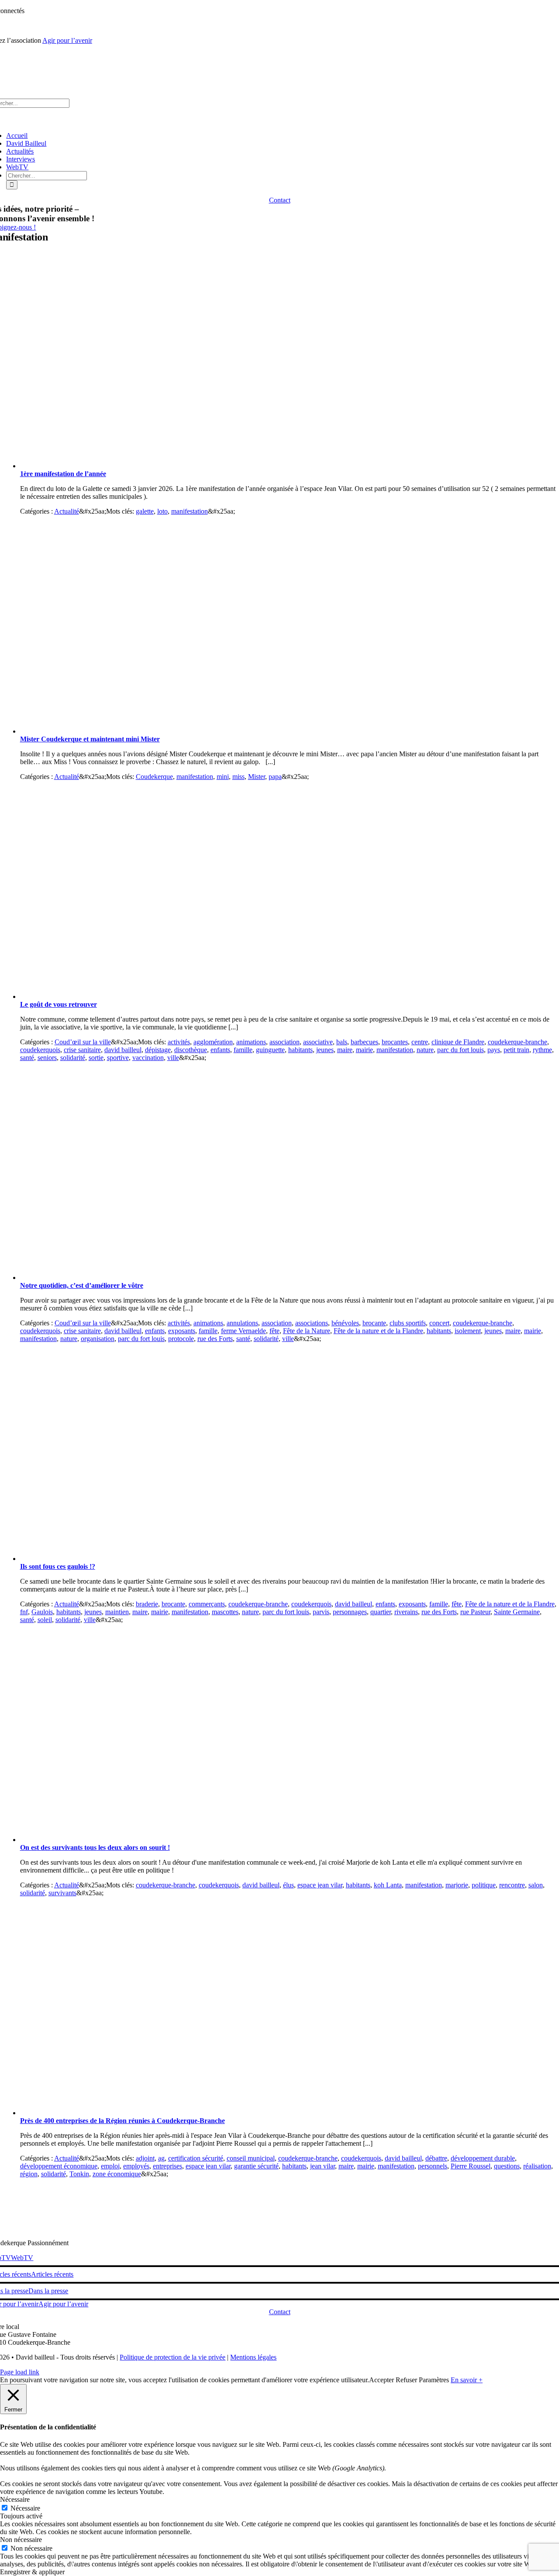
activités (179, 1042)
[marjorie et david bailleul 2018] (195, 1840)
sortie (96, 1058)
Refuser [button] (406, 2380)
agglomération (213, 1042)
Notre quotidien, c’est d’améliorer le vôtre (82, 1285)
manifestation (190, 511)
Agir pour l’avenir (67, 40)
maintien (117, 1612)
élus (288, 1885)
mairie (364, 1050)
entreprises (167, 2166)
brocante (374, 1323)
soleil (45, 1620)
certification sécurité (196, 2158)
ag (161, 2158)
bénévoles (345, 1323)
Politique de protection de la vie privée (173, 2357)
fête (274, 1331)
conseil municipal (251, 2158)
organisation (98, 1339)
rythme (542, 1050)
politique (484, 1885)
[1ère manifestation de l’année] (195, 466)
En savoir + (467, 2380)
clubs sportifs (408, 1323)
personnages (350, 1612)
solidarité (73, 1058)
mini (223, 777)
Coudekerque (154, 777)
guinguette (270, 1050)
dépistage (158, 1050)
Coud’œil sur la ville (83, 1042)
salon (536, 1885)
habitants (300, 1050)
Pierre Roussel (471, 2166)
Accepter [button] (381, 2380)
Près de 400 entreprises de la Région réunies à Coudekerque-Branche (122, 2121)
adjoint (145, 2158)
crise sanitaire (82, 1050)
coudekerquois (40, 1050)
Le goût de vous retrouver (59, 1004)
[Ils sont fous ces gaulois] (195, 1559)
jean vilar (323, 2166)
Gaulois (42, 1612)
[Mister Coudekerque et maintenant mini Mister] (195, 731)
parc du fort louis (461, 1050)
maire (345, 1050)
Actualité (67, 511)
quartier (381, 1612)
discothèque (191, 1050)
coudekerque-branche (518, 1042)
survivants (62, 1893)
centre (420, 1042)
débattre (436, 2158)
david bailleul (123, 1050)
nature (425, 1050)
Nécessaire (25, 2508)
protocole (181, 1339)
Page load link (20, 2372)
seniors (47, 1058)
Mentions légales (253, 2357)
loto (162, 511)
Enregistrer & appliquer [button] (32, 2572)
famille (243, 1050)
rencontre (512, 1885)
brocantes (395, 1042)
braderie (147, 1604)
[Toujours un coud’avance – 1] (195, 996)
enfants (220, 1050)
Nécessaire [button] (15, 2499)
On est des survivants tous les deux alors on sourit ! (95, 1847)
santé (27, 1058)
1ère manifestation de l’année (63, 474)
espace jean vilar (320, 1885)
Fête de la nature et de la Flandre (378, 1331)
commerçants (207, 1604)
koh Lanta (388, 1885)
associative (318, 1042)
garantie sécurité (256, 2166)
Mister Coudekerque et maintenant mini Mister (90, 739)
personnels (433, 2166)
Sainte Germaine (517, 1612)
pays (494, 1050)
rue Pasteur (475, 1612)
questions (507, 2166)
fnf (24, 1612)
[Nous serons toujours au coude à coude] (195, 1278)
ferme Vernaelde (243, 1331)
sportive (118, 1058)
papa (275, 777)
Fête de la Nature (307, 1331)
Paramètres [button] (434, 2380)
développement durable (483, 2158)
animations (251, 1042)
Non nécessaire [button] (21, 2540)
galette (145, 511)
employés (136, 2166)
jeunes (325, 1050)
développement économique (59, 2166)
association (285, 1042)
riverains (406, 1612)
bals (342, 1042)
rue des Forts (215, 1339)
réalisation (537, 2166)
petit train (516, 1050)
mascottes (225, 1612)
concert (439, 1323)
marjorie (457, 1885)
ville (173, 1058)
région (29, 2174)
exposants (182, 1331)
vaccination (148, 1058)
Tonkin (79, 2174)
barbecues (364, 1042)
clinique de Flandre (458, 1042)
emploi (110, 2166)
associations (312, 1323)
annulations (242, 1323)
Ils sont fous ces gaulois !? (58, 1566)
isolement (468, 1331)
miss (238, 777)
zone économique (117, 2174)
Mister (257, 777)
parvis (321, 1612)
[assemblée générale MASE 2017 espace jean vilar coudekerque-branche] (195, 2113)
